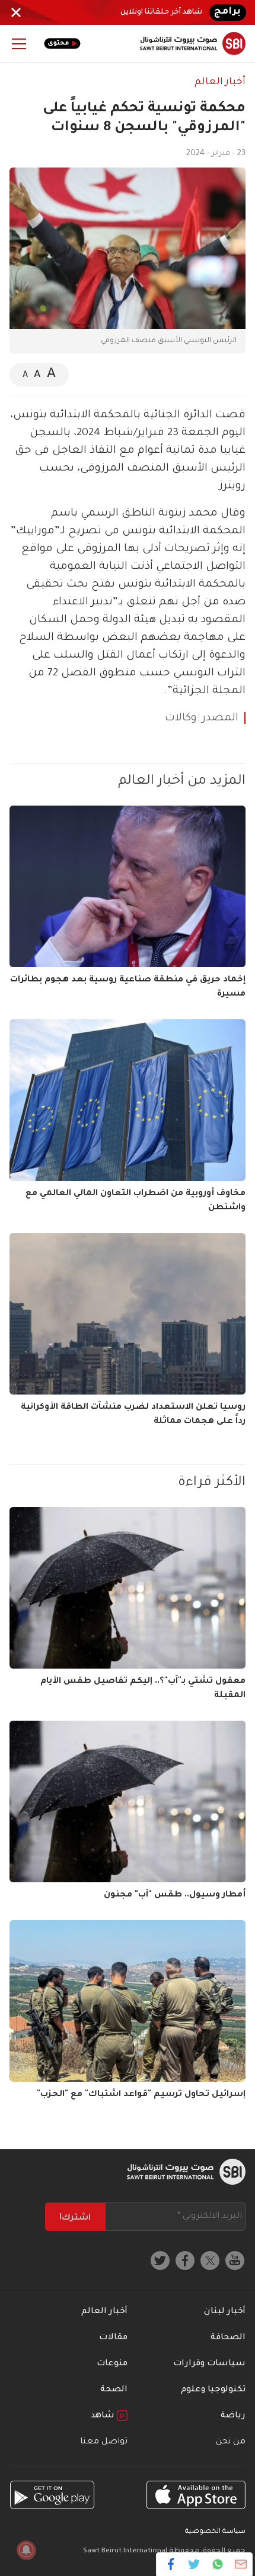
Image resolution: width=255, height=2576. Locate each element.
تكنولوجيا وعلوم (213, 2390)
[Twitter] (194, 2564)
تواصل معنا (104, 2442)
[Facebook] (171, 2564)
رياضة (233, 2416)
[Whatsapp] (217, 2564)
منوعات (112, 2364)
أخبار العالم (220, 82)
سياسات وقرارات (209, 2364)
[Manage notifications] (26, 2550)
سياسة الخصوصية (215, 2532)
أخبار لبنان (225, 2312)
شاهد (104, 2416)
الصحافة (228, 2338)
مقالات (113, 2338)
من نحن (231, 2442)
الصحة (114, 2390)
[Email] (240, 2564)
